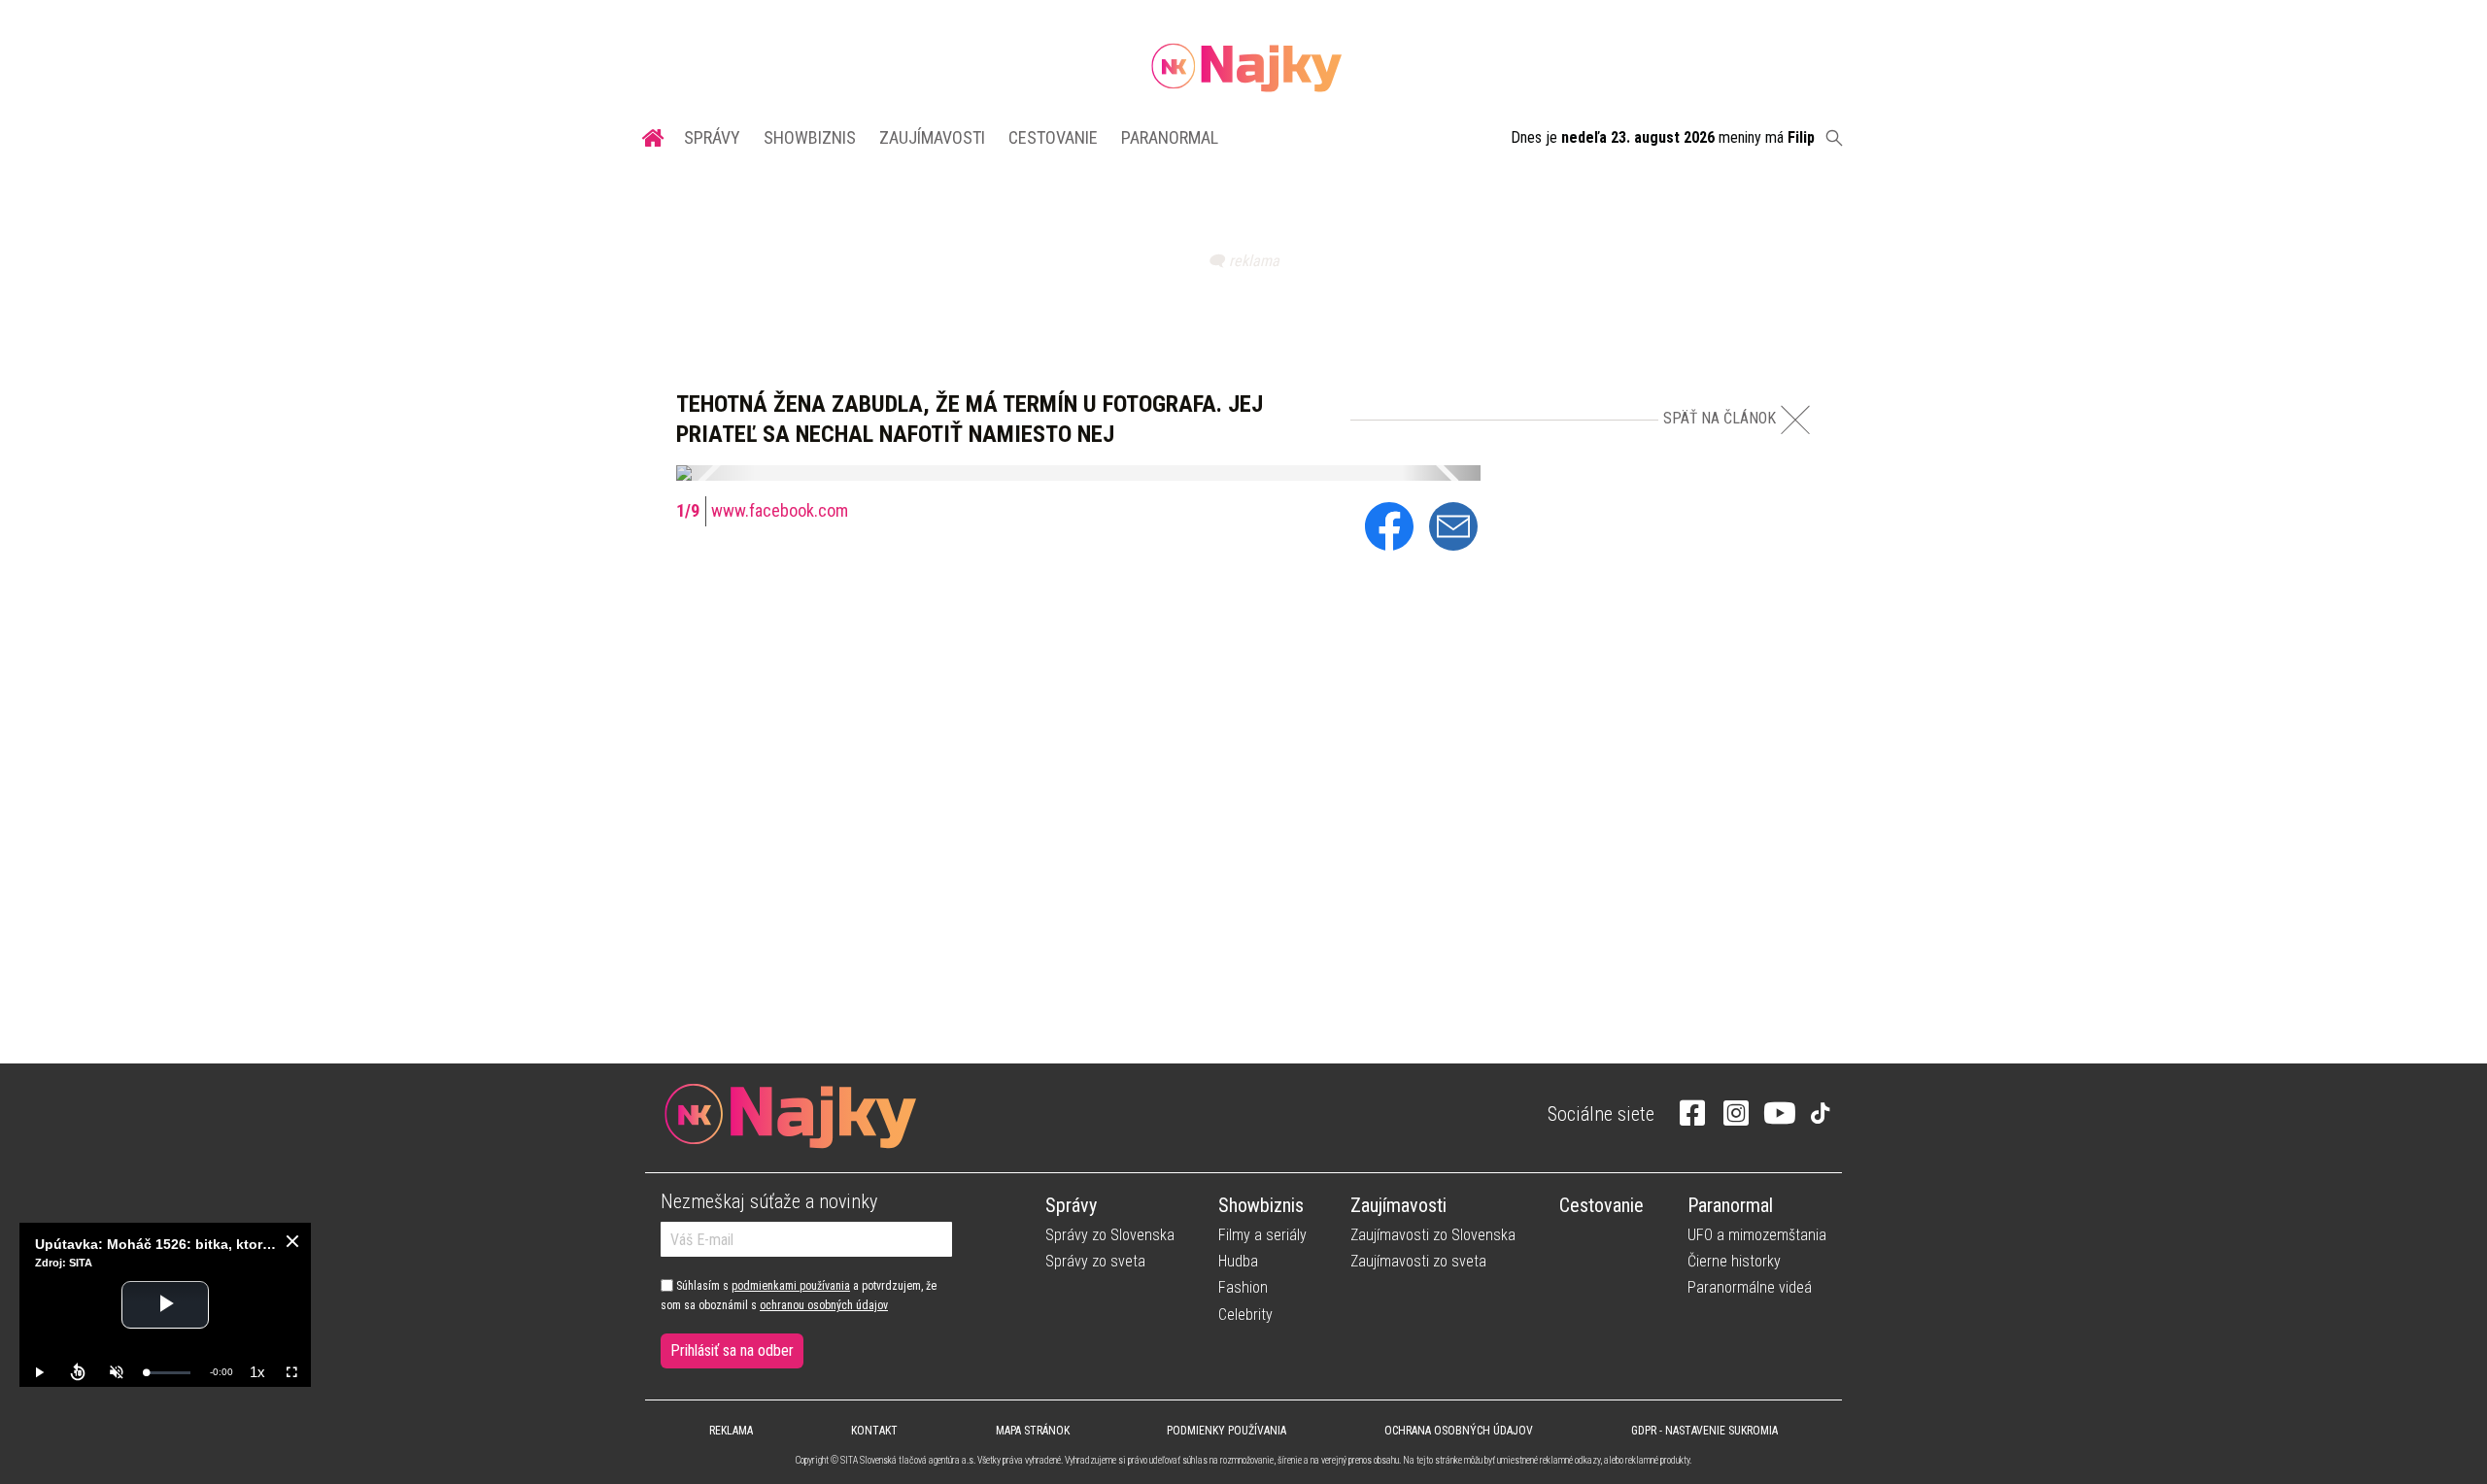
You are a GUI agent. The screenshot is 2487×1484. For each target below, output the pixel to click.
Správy (712, 137)
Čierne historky (1734, 1261)
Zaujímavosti (932, 137)
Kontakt (874, 1431)
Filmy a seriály (1262, 1235)
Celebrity (1245, 1315)
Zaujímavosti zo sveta (1418, 1261)
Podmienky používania (1226, 1431)
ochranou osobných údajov (824, 1305)
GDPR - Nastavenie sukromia (1704, 1431)
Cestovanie (1053, 137)
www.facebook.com (780, 510)
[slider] (168, 1373)
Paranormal (1170, 137)
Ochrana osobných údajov (1459, 1431)
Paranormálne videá (1750, 1287)
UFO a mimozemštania (1757, 1235)
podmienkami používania (791, 1286)
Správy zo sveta (1095, 1261)
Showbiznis (810, 137)
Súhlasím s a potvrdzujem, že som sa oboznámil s (799, 1296)
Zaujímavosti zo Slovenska (1433, 1235)
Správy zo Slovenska (1110, 1235)
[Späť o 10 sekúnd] (78, 1372)
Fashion (1243, 1287)
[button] (715, 473)
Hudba (1238, 1261)
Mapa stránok (1033, 1431)
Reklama (731, 1431)
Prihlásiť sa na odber (732, 1350)
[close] (292, 1241)
